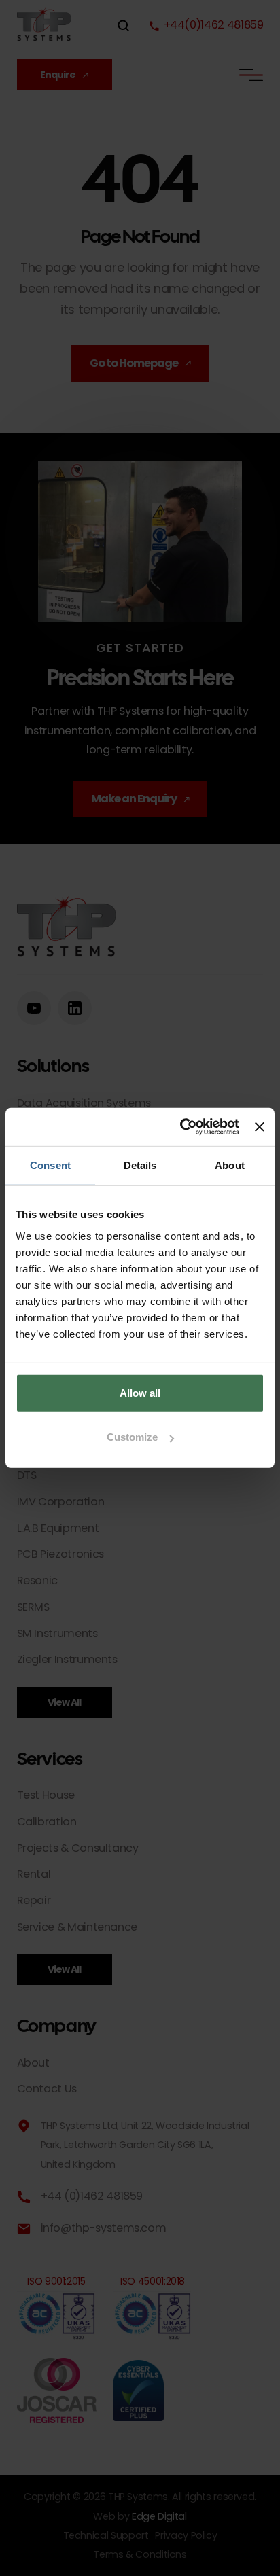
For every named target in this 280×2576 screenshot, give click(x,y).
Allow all (140, 1393)
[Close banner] (260, 1127)
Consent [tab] (50, 1165)
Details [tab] (140, 1165)
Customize (132, 1437)
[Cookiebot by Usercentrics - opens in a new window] (181, 1127)
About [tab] (230, 1165)
